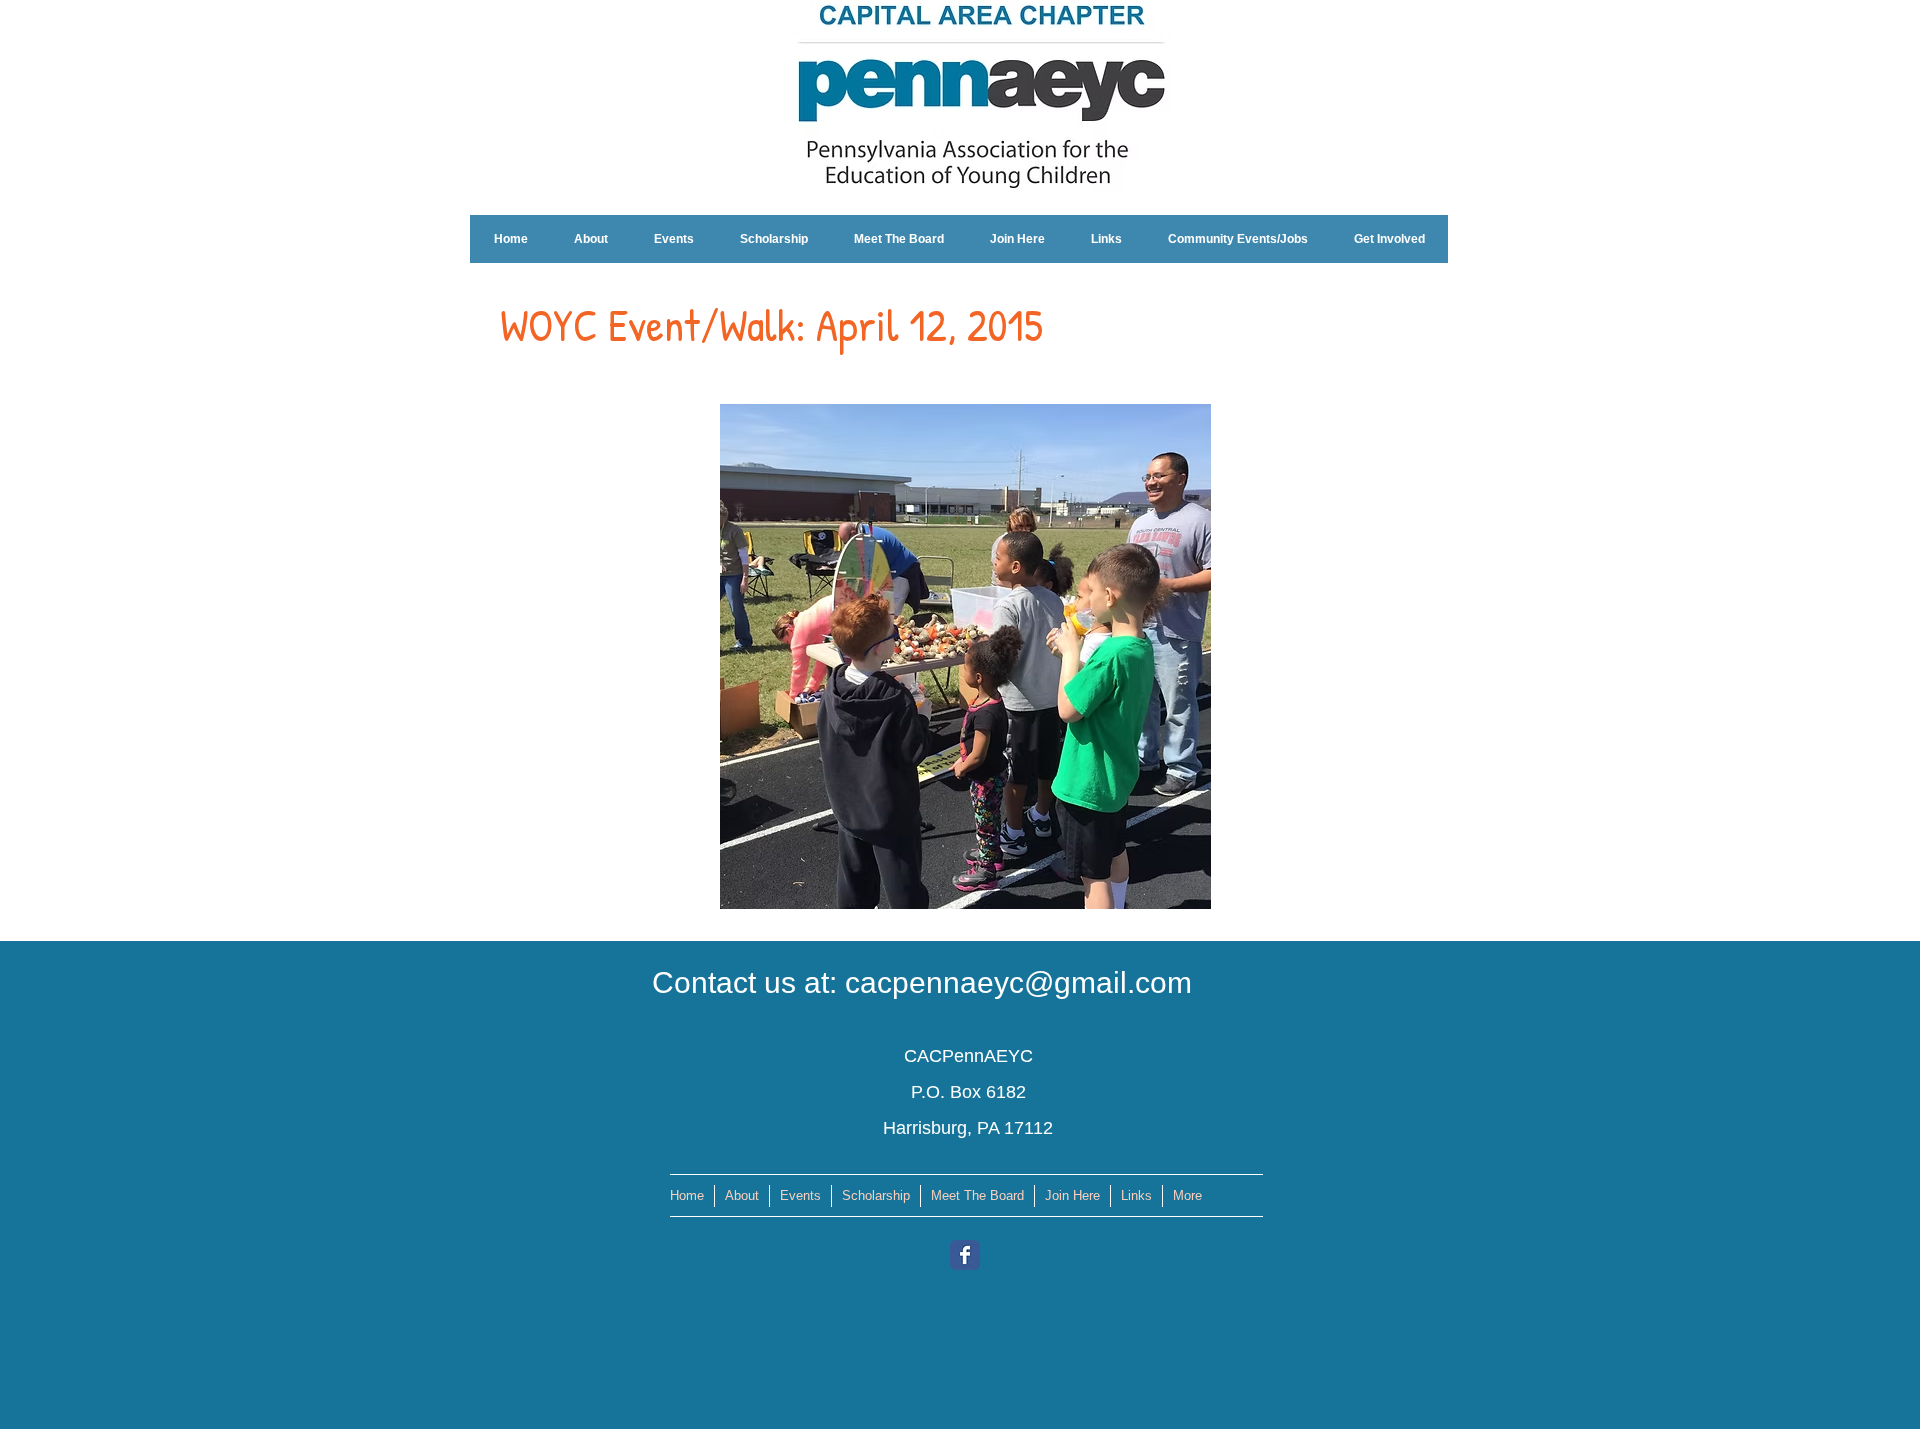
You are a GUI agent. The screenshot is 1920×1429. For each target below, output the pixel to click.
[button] (963, 656)
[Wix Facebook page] (965, 1255)
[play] (1162, 891)
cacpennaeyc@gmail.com (1018, 982)
